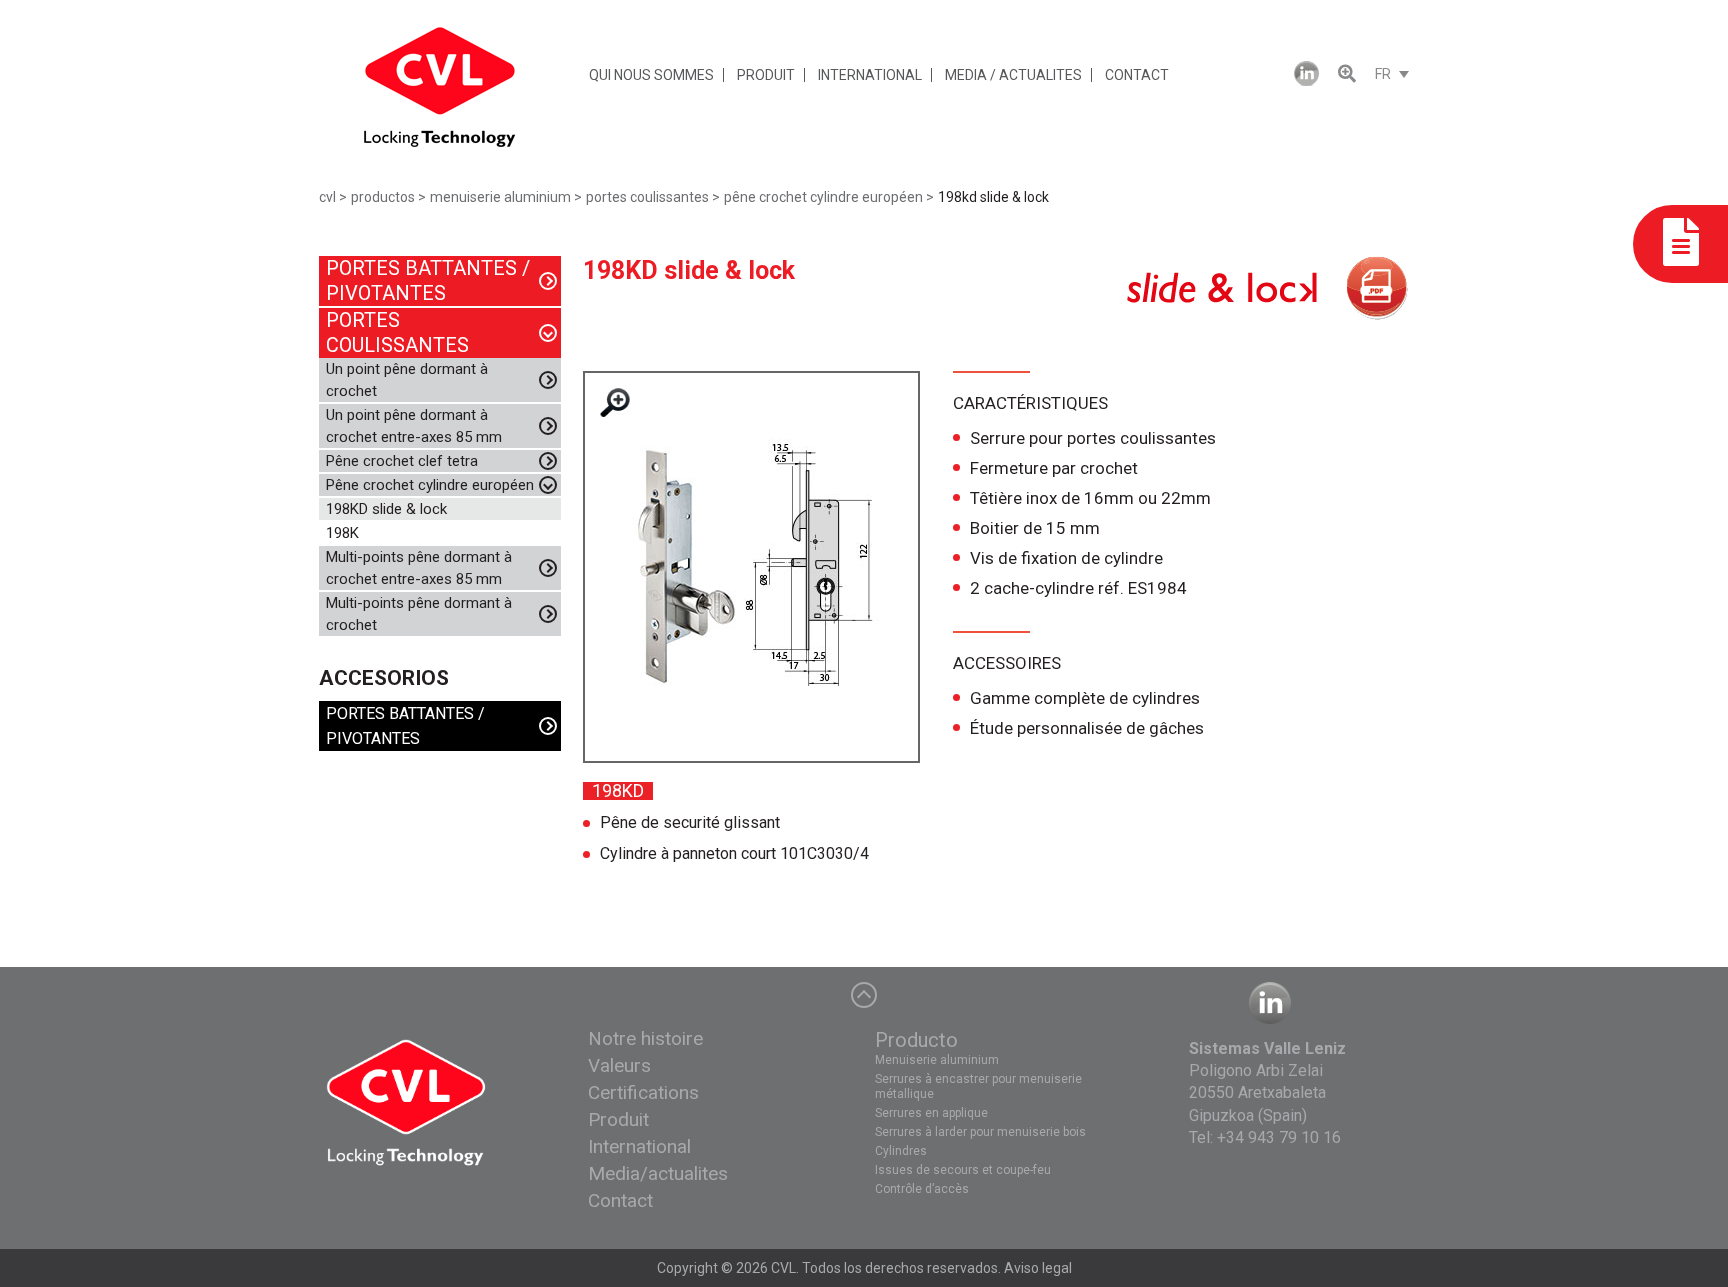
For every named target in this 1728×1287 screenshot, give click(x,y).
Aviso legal (1038, 1268)
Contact (620, 1200)
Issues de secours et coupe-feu (963, 1170)
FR (1383, 74)
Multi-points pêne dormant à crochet (419, 614)
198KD (618, 791)
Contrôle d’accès (922, 1189)
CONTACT (1137, 75)
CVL (783, 1268)
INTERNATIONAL (870, 75)
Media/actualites (658, 1173)
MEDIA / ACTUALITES (1013, 75)
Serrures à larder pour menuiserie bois (980, 1132)
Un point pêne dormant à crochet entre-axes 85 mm (414, 426)
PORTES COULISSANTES (397, 332)
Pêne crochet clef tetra (402, 461)
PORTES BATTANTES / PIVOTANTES (428, 280)
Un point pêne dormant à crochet (407, 380)
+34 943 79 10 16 (1279, 1137)
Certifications (643, 1092)
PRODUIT (766, 75)
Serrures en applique (931, 1113)
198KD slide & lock (386, 509)
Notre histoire (645, 1038)
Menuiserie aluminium (937, 1060)
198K (342, 533)
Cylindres (901, 1151)
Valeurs (619, 1065)
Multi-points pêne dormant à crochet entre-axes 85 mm (419, 568)
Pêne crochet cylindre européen (430, 485)
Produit (618, 1119)
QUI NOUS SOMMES (651, 75)
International (639, 1146)
